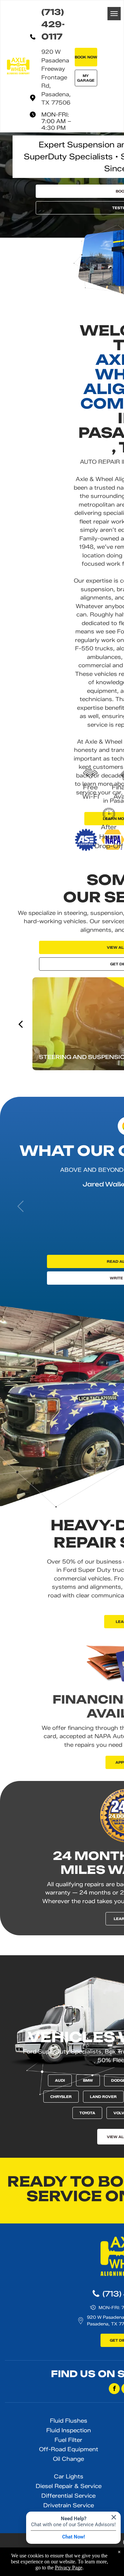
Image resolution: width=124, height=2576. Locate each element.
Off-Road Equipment (69, 2449)
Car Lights (69, 2476)
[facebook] (114, 2389)
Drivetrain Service (69, 2505)
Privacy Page (69, 2568)
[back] (20, 1024)
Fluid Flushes (69, 2421)
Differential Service (68, 2496)
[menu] (114, 14)
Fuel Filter (68, 2440)
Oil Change (68, 2459)
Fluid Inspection (69, 2430)
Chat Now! (74, 2537)
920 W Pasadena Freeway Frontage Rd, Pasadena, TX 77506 (56, 77)
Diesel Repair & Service (69, 2486)
